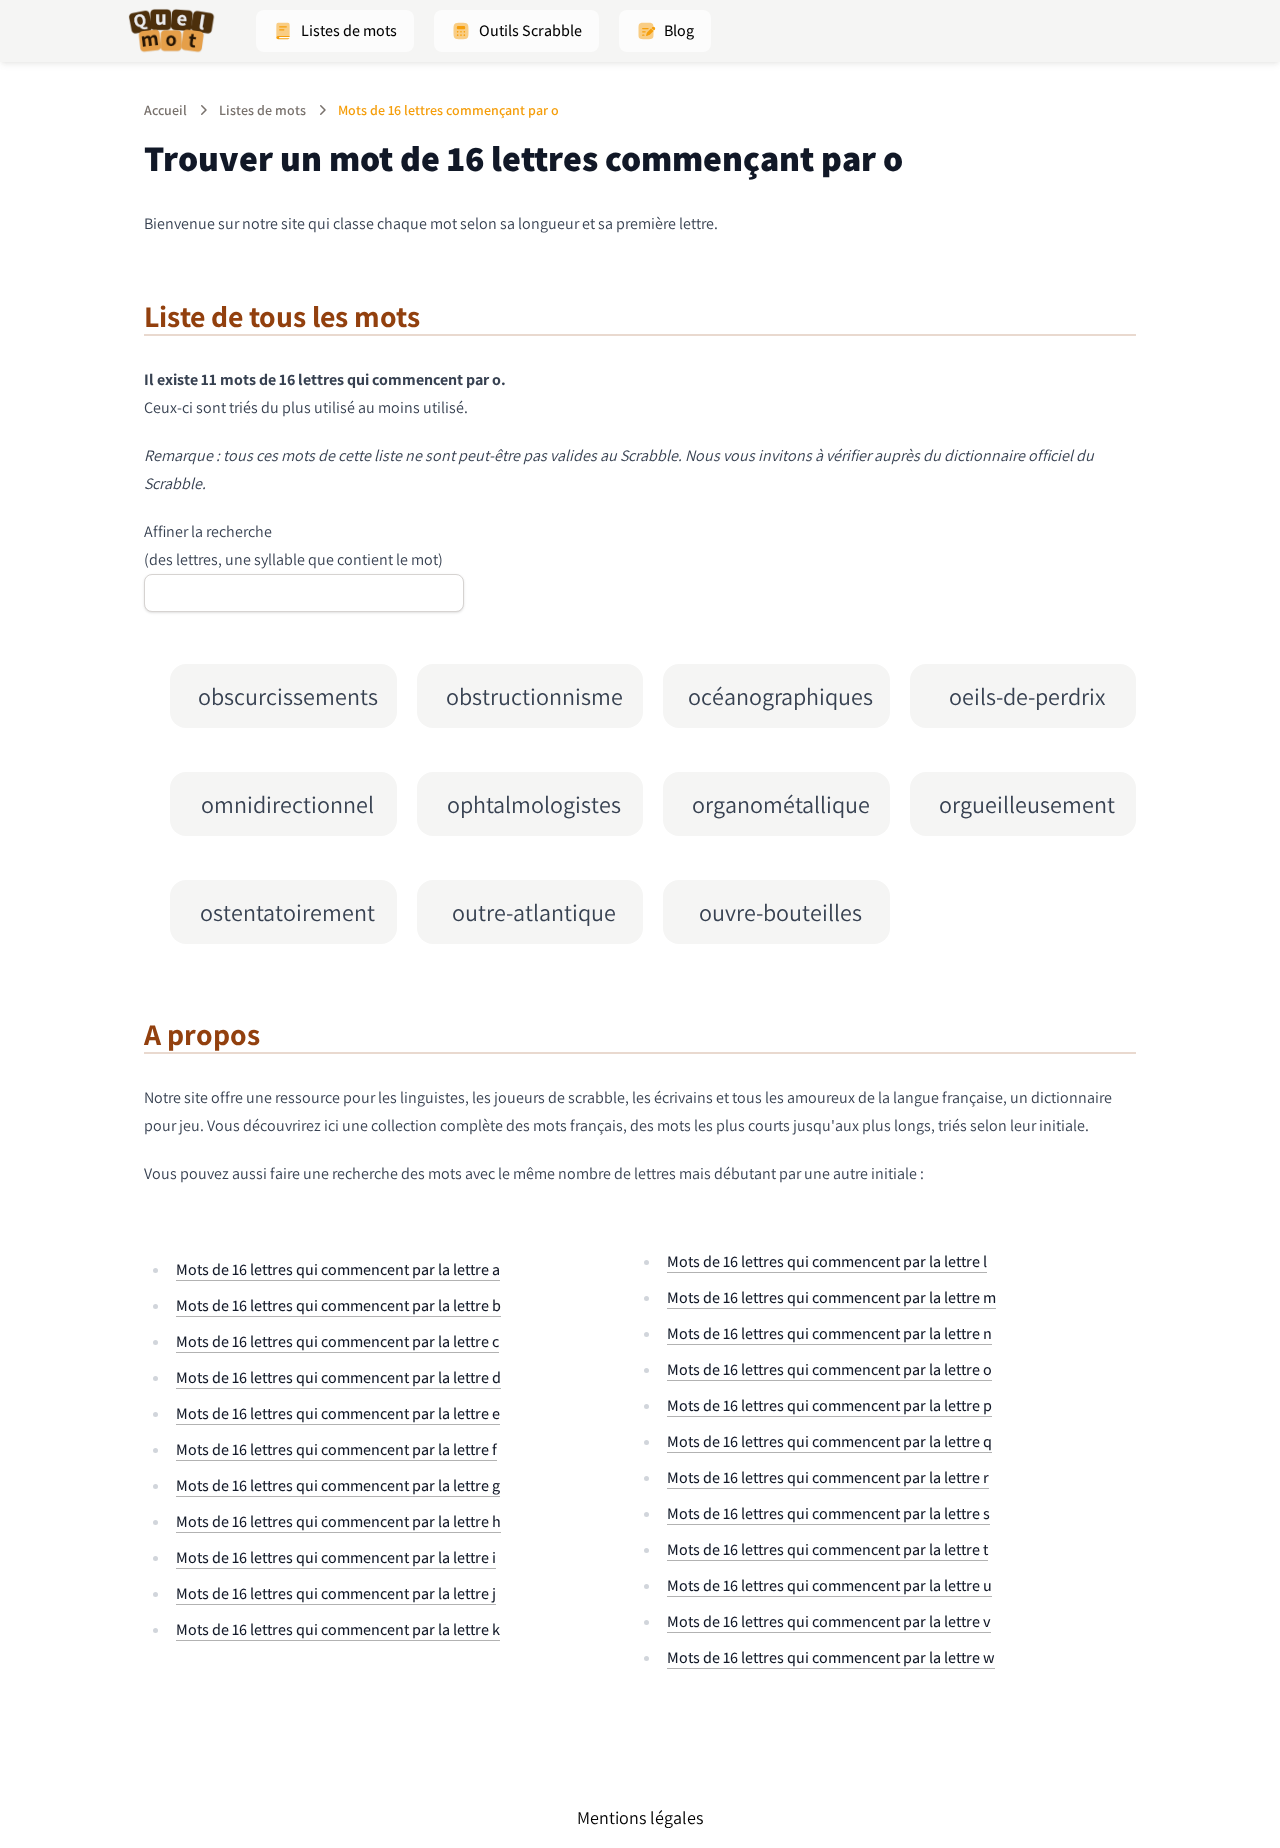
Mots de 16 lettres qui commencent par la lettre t (827, 1549)
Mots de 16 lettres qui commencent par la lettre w (831, 1657)
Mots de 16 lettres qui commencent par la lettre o (829, 1369)
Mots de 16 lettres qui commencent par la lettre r (828, 1477)
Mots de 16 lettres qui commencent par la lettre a (338, 1269)
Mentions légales (640, 1817)
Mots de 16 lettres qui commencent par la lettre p (829, 1405)
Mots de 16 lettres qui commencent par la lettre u (829, 1585)
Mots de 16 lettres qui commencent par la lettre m (831, 1297)
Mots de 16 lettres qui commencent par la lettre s (828, 1513)
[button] (335, 31)
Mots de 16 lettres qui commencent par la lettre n (829, 1333)
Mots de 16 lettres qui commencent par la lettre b (338, 1305)
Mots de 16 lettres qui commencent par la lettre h (338, 1521)
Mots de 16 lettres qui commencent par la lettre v (829, 1621)
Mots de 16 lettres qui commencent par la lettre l (827, 1261)
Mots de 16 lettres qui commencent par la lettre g (338, 1485)
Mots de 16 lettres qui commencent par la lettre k (338, 1629)
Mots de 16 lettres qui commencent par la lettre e (338, 1413)
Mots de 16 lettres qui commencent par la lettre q (829, 1441)
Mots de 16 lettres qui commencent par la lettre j (336, 1593)
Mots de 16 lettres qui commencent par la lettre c (337, 1341)
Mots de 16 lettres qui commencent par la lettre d (338, 1377)
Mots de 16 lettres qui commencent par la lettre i (336, 1557)
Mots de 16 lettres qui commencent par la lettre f (336, 1449)
